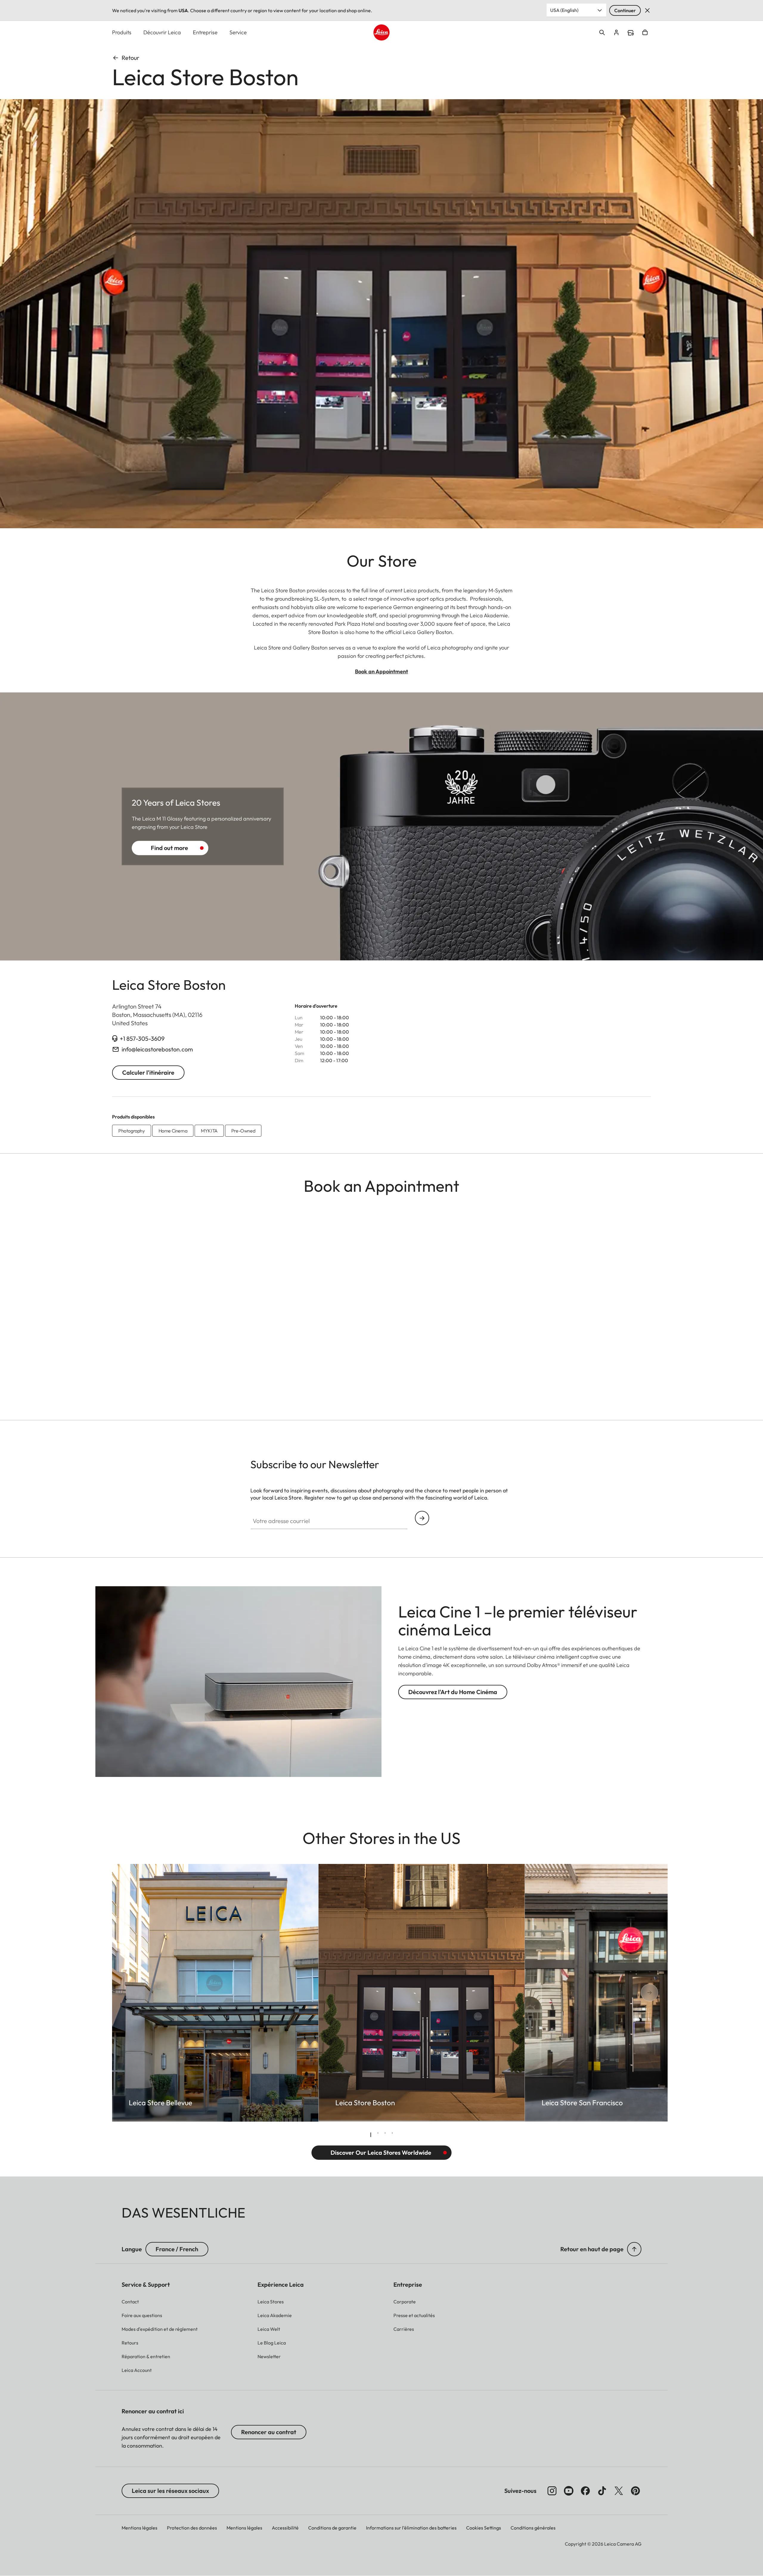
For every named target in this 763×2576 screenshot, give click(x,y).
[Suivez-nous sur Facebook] (585, 2491)
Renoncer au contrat (269, 2432)
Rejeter (647, 10)
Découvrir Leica (162, 32)
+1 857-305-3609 (142, 1038)
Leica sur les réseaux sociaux (170, 2491)
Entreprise (205, 32)
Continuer (625, 10)
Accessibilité (285, 2528)
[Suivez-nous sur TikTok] (602, 2491)
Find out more (169, 848)
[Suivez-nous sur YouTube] (569, 2491)
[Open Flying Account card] (616, 32)
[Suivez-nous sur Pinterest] (635, 2491)
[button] (634, 2249)
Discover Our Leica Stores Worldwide (381, 2152)
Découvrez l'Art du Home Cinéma (453, 1692)
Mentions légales (139, 2528)
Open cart (645, 32)
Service (238, 32)
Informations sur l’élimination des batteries (411, 2528)
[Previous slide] (134, 1993)
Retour (130, 58)
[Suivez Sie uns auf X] (619, 2491)
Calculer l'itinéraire (148, 1072)
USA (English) (564, 10)
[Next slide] (629, 1993)
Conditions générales (533, 2528)
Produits (122, 32)
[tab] (371, 2135)
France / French (177, 2249)
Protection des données (192, 2528)
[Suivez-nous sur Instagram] (552, 2491)
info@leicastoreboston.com (157, 1049)
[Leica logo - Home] (381, 32)
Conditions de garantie (332, 2528)
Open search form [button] (602, 32)
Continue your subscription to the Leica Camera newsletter (422, 1518)
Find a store (631, 33)
